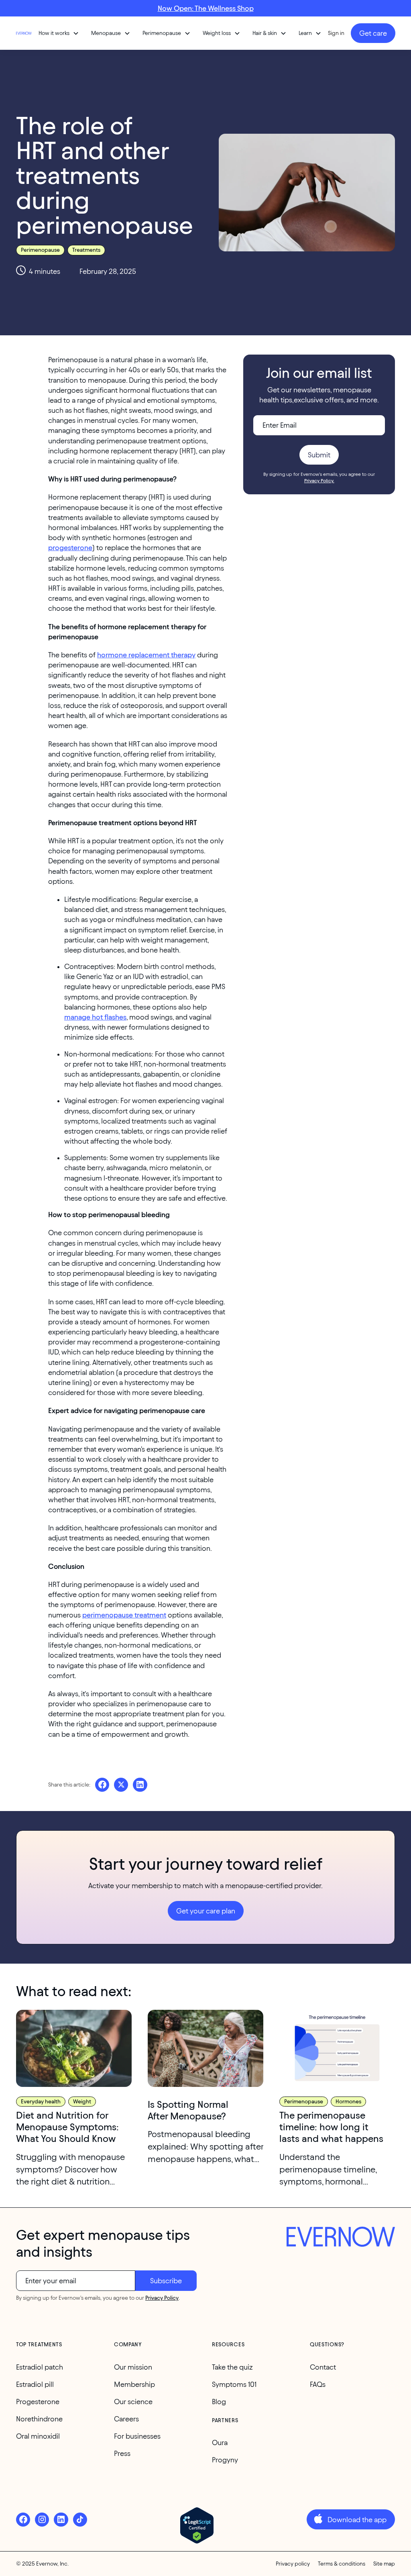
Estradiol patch (40, 2367)
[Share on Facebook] (102, 1785)
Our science (133, 2402)
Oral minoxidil (38, 2436)
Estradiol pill (35, 2384)
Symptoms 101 (234, 2384)
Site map (384, 2564)
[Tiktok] (80, 2520)
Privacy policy (293, 2564)
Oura (220, 2442)
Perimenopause (40, 250)
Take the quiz (232, 2367)
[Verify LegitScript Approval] (197, 2525)
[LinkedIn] (61, 2520)
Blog (219, 2402)
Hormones (348, 2102)
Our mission (133, 2367)
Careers (126, 2419)
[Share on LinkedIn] (140, 1785)
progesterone (70, 548)
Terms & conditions (342, 2564)
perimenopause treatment (124, 1615)
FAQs (318, 2384)
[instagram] (42, 2520)
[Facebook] (23, 2520)
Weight (82, 2102)
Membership (134, 2384)
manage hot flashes (95, 1017)
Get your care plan (206, 1911)
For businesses (137, 2436)
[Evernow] (341, 2238)
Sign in (336, 33)
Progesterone (38, 2402)
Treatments (86, 250)
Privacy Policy (162, 2298)
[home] (24, 33)
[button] (59, 33)
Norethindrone (39, 2419)
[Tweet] (121, 1785)
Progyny (225, 2460)
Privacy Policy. (319, 480)
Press (122, 2453)
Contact (323, 2367)
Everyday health (41, 2102)
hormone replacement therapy (146, 655)
